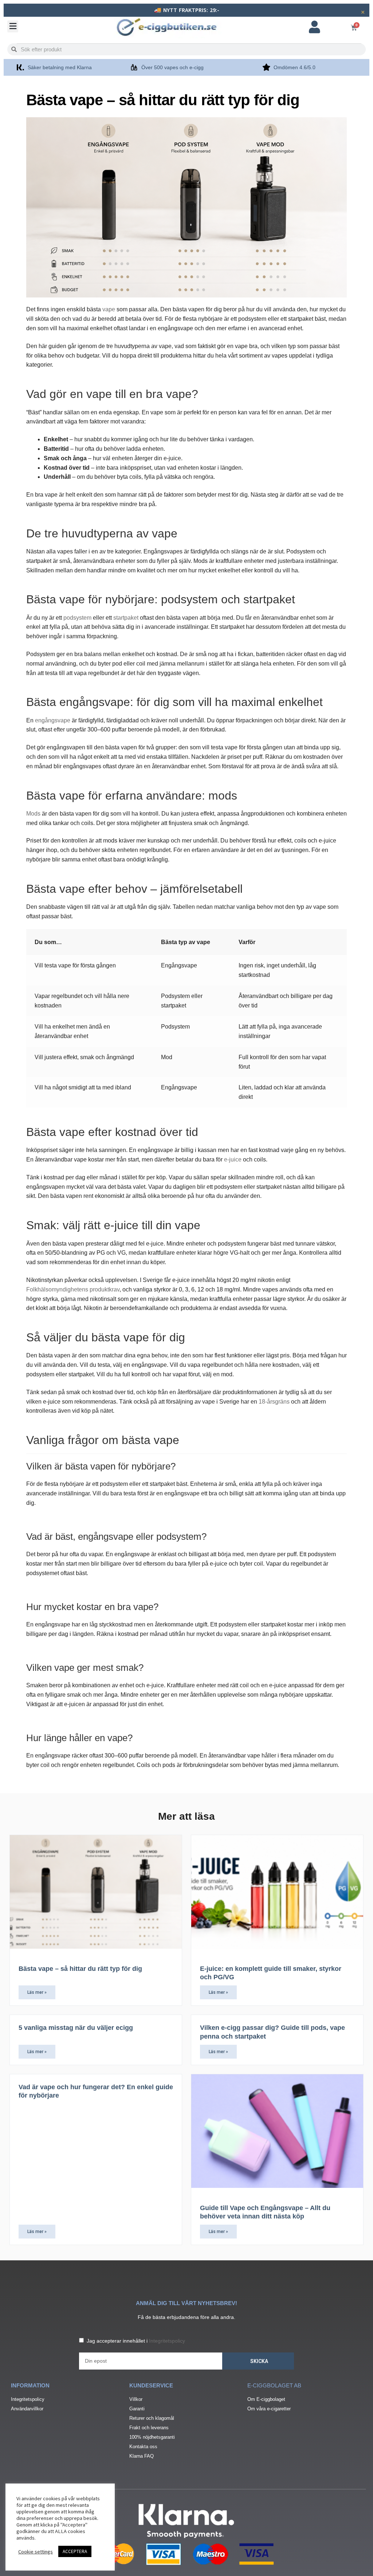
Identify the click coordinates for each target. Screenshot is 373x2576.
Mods (33, 814)
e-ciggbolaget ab (274, 2385)
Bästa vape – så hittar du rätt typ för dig (80, 1969)
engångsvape (53, 720)
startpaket (126, 618)
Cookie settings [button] (36, 2552)
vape (109, 309)
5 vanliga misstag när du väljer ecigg (76, 2028)
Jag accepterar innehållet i (136, 2341)
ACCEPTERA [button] (75, 2551)
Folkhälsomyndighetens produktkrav (73, 1289)
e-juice (233, 1159)
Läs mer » (37, 1992)
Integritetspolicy (167, 2341)
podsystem (77, 618)
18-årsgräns (274, 1402)
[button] (13, 26)
